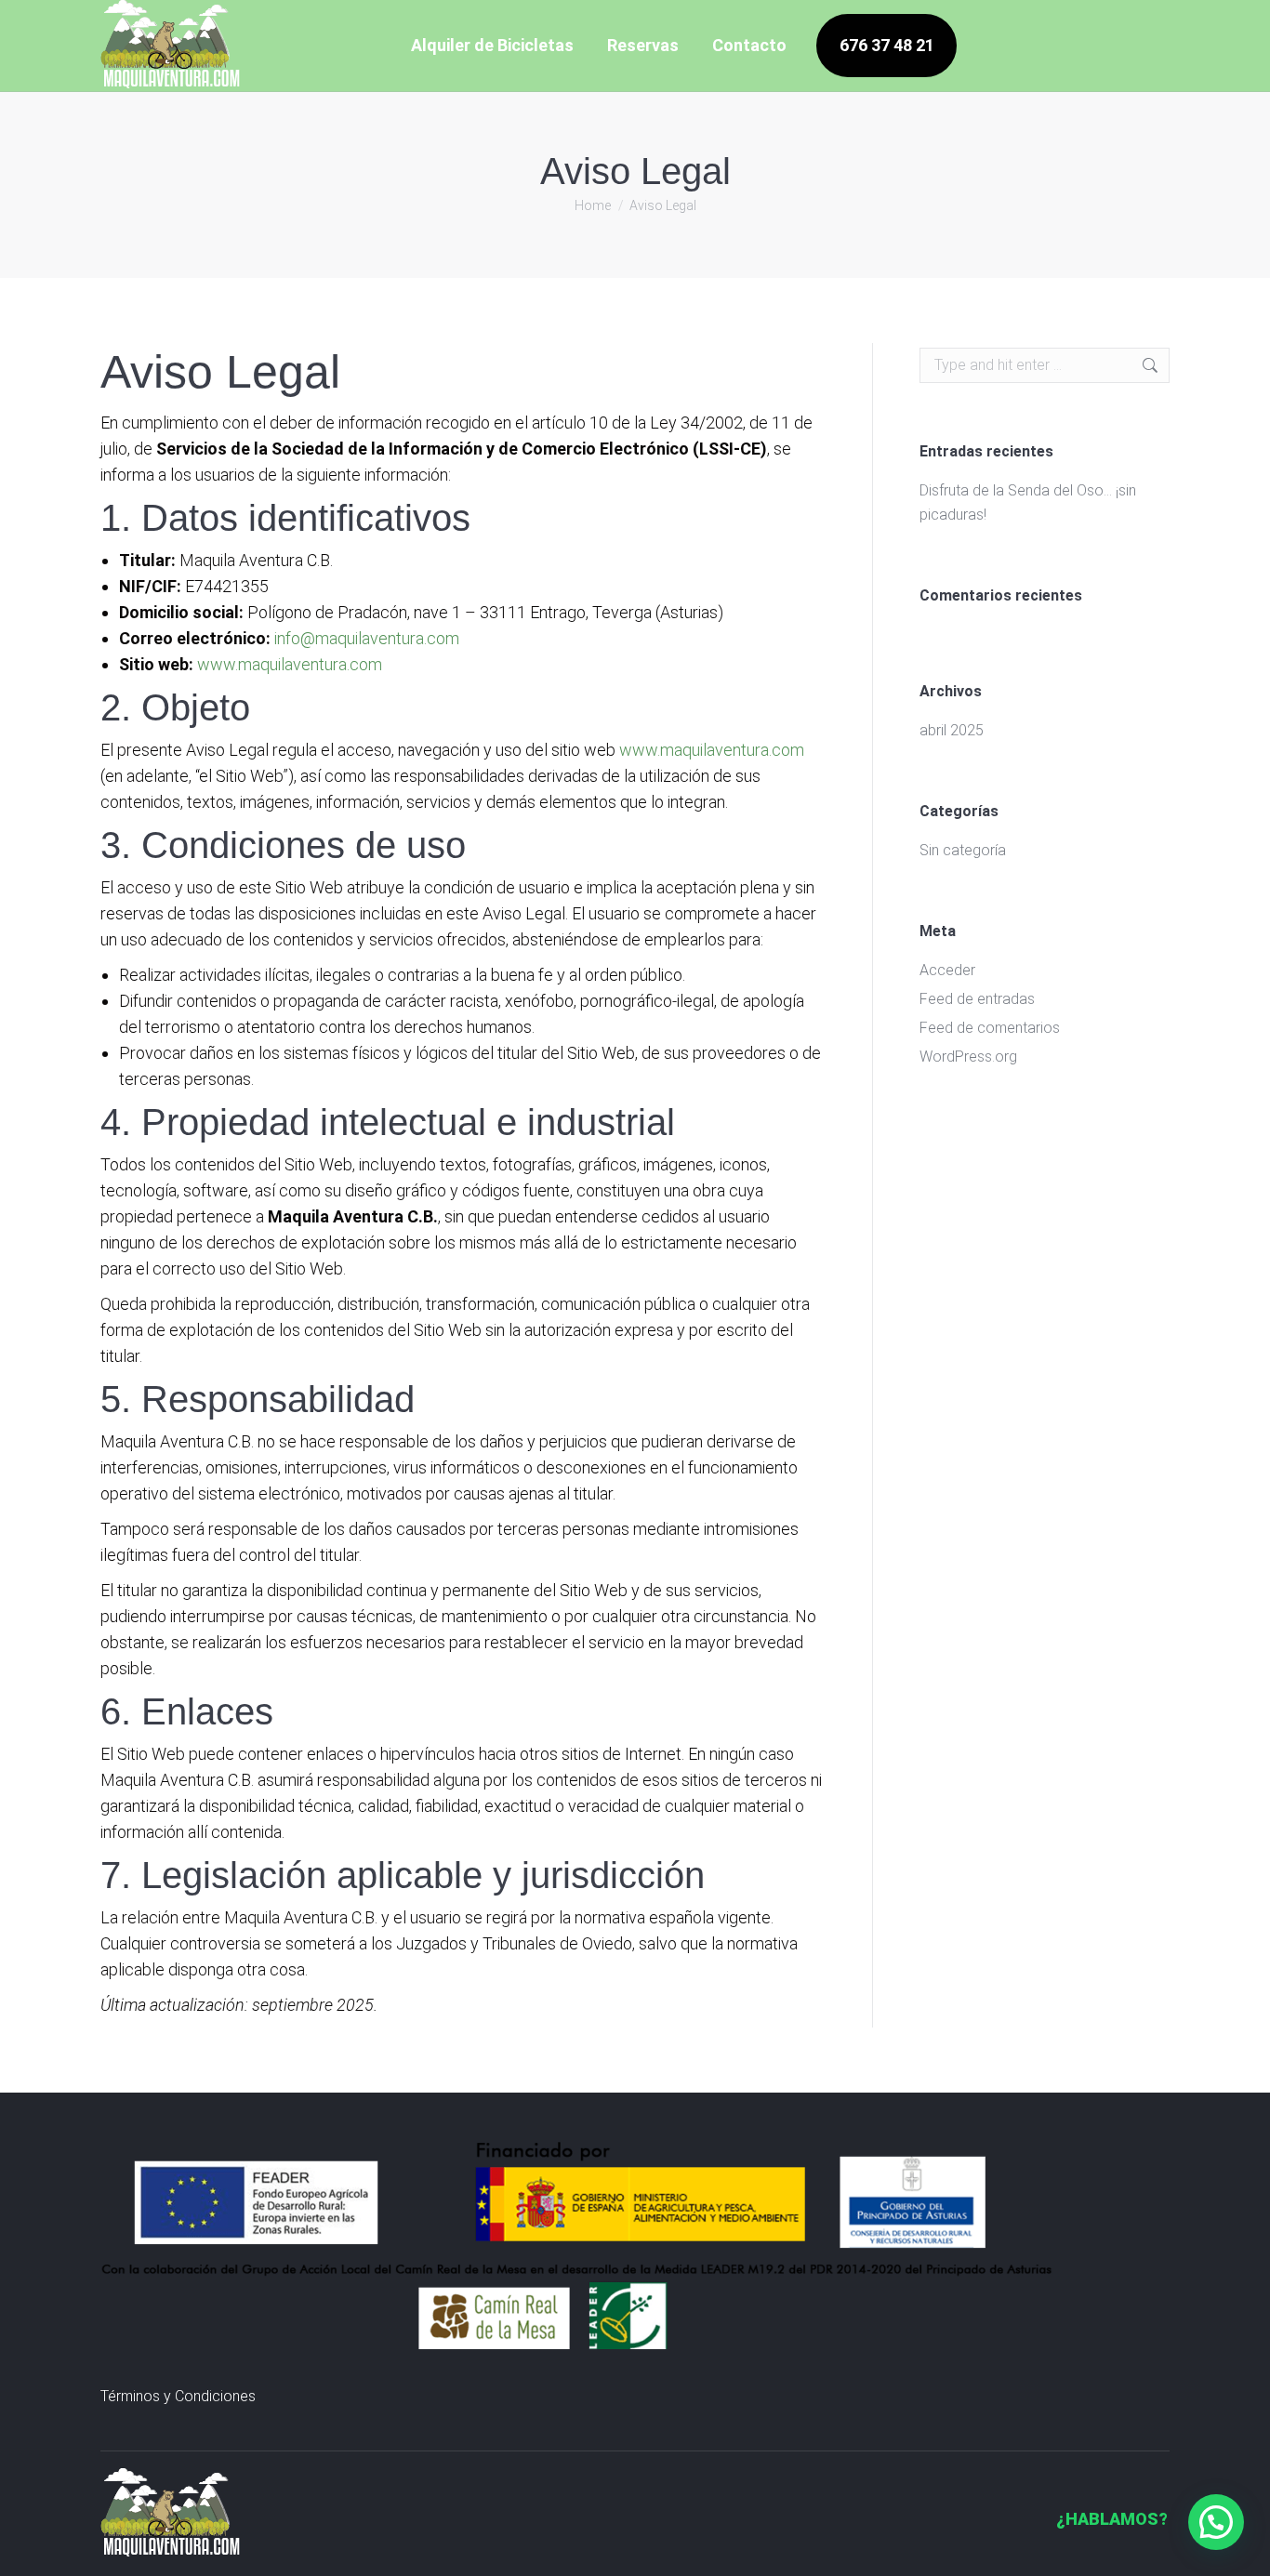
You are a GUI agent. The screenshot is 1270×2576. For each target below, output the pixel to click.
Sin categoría (963, 850)
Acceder (947, 970)
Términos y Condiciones (178, 2396)
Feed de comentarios (990, 1028)
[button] (1216, 2522)
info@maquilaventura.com (367, 638)
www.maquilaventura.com (290, 664)
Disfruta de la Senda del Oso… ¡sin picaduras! (1028, 502)
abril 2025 (952, 730)
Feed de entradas (977, 999)
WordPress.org (968, 1057)
